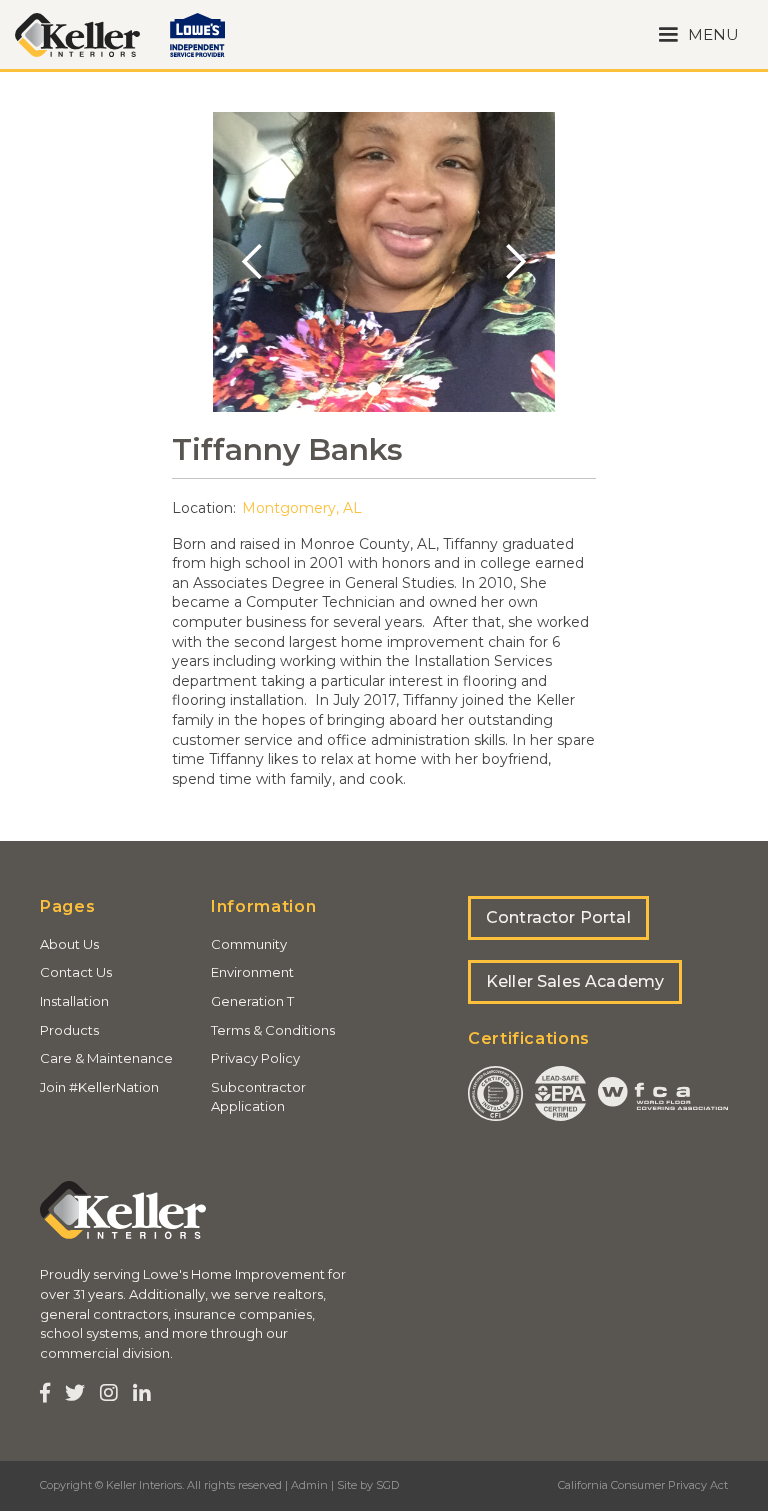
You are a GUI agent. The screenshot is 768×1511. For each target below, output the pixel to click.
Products (69, 1030)
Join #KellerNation (99, 1087)
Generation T (252, 1001)
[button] (699, 34)
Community (249, 944)
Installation (74, 1001)
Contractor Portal (558, 917)
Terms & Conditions (273, 1030)
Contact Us (76, 972)
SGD (387, 1485)
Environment (252, 972)
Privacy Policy (255, 1058)
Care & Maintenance (106, 1058)
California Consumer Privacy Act (643, 1485)
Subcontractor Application (258, 1097)
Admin (309, 1485)
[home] (77, 35)
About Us (69, 944)
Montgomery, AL (302, 508)
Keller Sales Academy (575, 981)
